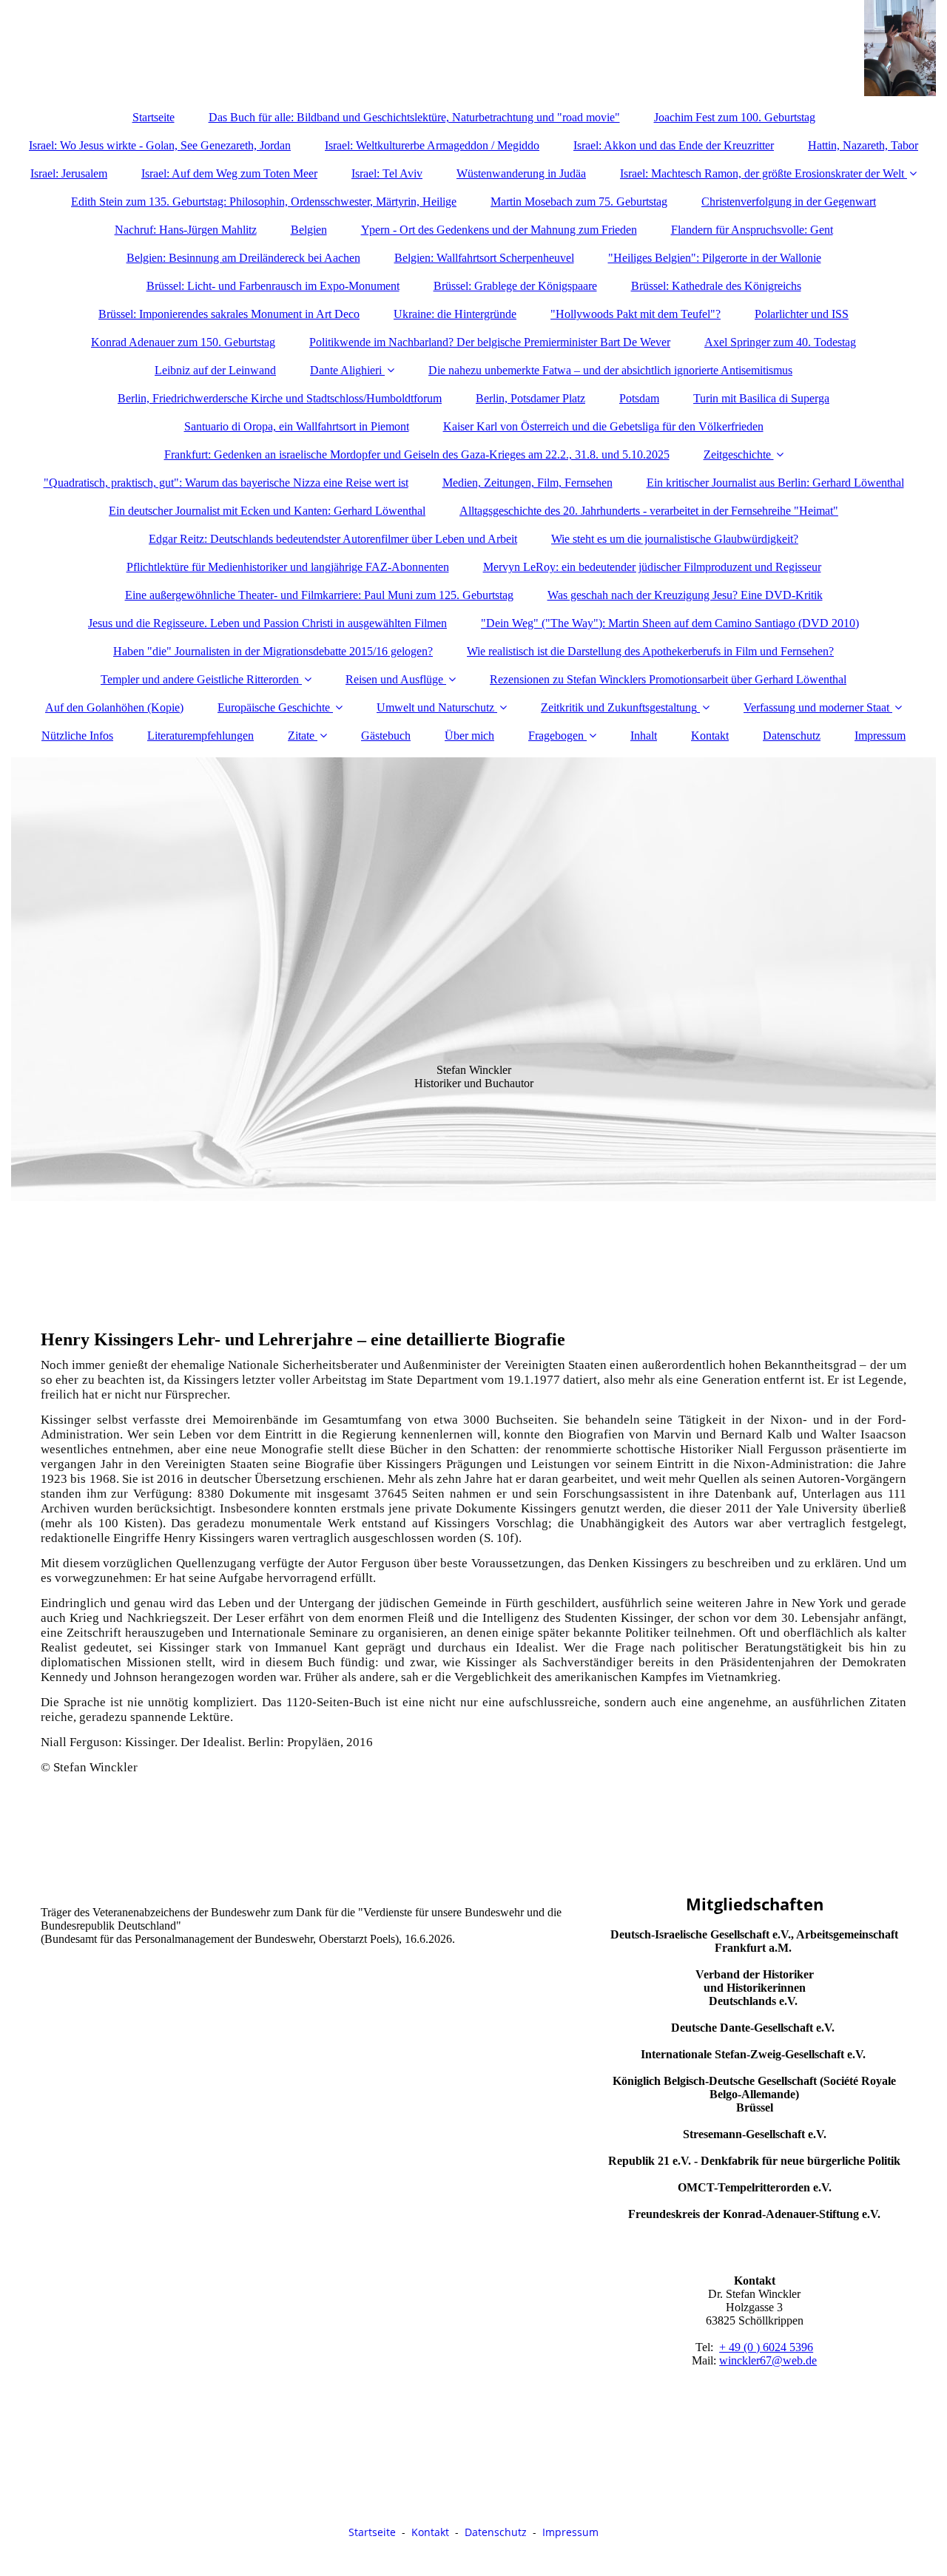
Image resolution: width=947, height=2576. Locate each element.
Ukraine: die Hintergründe (455, 314)
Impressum (880, 736)
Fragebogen (556, 736)
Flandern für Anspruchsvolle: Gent (752, 230)
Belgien (309, 230)
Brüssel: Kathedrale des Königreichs (716, 286)
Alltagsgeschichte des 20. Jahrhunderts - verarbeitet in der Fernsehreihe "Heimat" (649, 511)
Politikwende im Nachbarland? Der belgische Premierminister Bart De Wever (490, 342)
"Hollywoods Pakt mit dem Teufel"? (636, 314)
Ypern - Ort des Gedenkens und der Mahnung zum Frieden (499, 230)
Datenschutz (792, 736)
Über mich (469, 736)
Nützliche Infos (77, 736)
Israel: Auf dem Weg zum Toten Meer (229, 173)
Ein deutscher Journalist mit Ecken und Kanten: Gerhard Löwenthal (267, 511)
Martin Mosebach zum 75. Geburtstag (579, 202)
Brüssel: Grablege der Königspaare (515, 286)
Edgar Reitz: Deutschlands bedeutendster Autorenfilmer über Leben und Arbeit (333, 539)
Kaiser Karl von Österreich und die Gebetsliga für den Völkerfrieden (603, 426)
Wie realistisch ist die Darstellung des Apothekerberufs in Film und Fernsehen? (650, 651)
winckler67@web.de (768, 2360)
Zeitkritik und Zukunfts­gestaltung (619, 707)
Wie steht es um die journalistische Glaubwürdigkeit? (675, 539)
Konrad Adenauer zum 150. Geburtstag (183, 342)
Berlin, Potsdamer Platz (530, 398)
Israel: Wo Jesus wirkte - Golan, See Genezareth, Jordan (160, 145)
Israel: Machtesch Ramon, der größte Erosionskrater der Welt (762, 173)
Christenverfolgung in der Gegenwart (789, 202)
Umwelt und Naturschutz (435, 707)
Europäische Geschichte (274, 707)
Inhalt (644, 736)
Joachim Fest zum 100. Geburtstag (735, 117)
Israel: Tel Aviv (387, 173)
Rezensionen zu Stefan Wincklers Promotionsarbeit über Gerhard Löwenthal (668, 679)
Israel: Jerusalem (69, 173)
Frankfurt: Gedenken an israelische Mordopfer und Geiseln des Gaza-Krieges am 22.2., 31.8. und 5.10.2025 (417, 454)
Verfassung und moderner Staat (816, 707)
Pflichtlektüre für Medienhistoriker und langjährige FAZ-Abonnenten (288, 567)
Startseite (154, 117)
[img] (473, 48)
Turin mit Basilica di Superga (761, 398)
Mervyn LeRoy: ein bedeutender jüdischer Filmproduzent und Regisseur (652, 567)
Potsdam (639, 398)
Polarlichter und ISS (802, 314)
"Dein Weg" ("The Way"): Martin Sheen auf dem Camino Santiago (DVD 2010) (670, 623)
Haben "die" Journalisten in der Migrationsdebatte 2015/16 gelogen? (273, 651)
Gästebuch (386, 736)
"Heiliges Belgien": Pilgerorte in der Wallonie (715, 258)
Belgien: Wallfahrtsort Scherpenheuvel (484, 258)
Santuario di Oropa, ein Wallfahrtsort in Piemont (297, 426)
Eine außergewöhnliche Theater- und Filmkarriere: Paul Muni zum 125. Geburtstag (319, 595)
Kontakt (710, 736)
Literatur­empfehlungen (200, 736)
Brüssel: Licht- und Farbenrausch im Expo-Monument (273, 286)
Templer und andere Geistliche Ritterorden (200, 679)
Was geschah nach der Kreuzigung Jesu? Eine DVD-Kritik (685, 595)
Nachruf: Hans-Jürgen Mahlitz (186, 230)
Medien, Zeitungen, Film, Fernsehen (528, 483)
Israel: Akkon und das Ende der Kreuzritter (674, 145)
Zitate (301, 736)
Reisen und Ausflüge (394, 679)
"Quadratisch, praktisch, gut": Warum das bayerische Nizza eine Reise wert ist (226, 483)
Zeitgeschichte (739, 454)
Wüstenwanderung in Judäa (521, 173)
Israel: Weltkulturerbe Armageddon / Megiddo (432, 145)
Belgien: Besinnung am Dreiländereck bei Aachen (243, 258)
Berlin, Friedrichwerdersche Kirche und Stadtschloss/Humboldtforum (280, 398)
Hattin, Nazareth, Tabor (863, 145)
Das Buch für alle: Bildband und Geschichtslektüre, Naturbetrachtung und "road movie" (414, 117)
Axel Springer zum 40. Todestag (780, 342)
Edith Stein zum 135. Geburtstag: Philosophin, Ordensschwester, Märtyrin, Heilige (264, 202)
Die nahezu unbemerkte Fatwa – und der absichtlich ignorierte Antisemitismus (610, 370)
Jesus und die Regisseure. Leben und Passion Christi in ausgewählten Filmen (267, 623)
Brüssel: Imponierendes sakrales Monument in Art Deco (229, 314)
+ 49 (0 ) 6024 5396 (766, 2347)
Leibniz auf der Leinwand (215, 370)
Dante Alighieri (346, 370)
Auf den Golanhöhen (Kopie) (114, 707)
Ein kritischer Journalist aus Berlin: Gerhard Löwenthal (775, 483)
